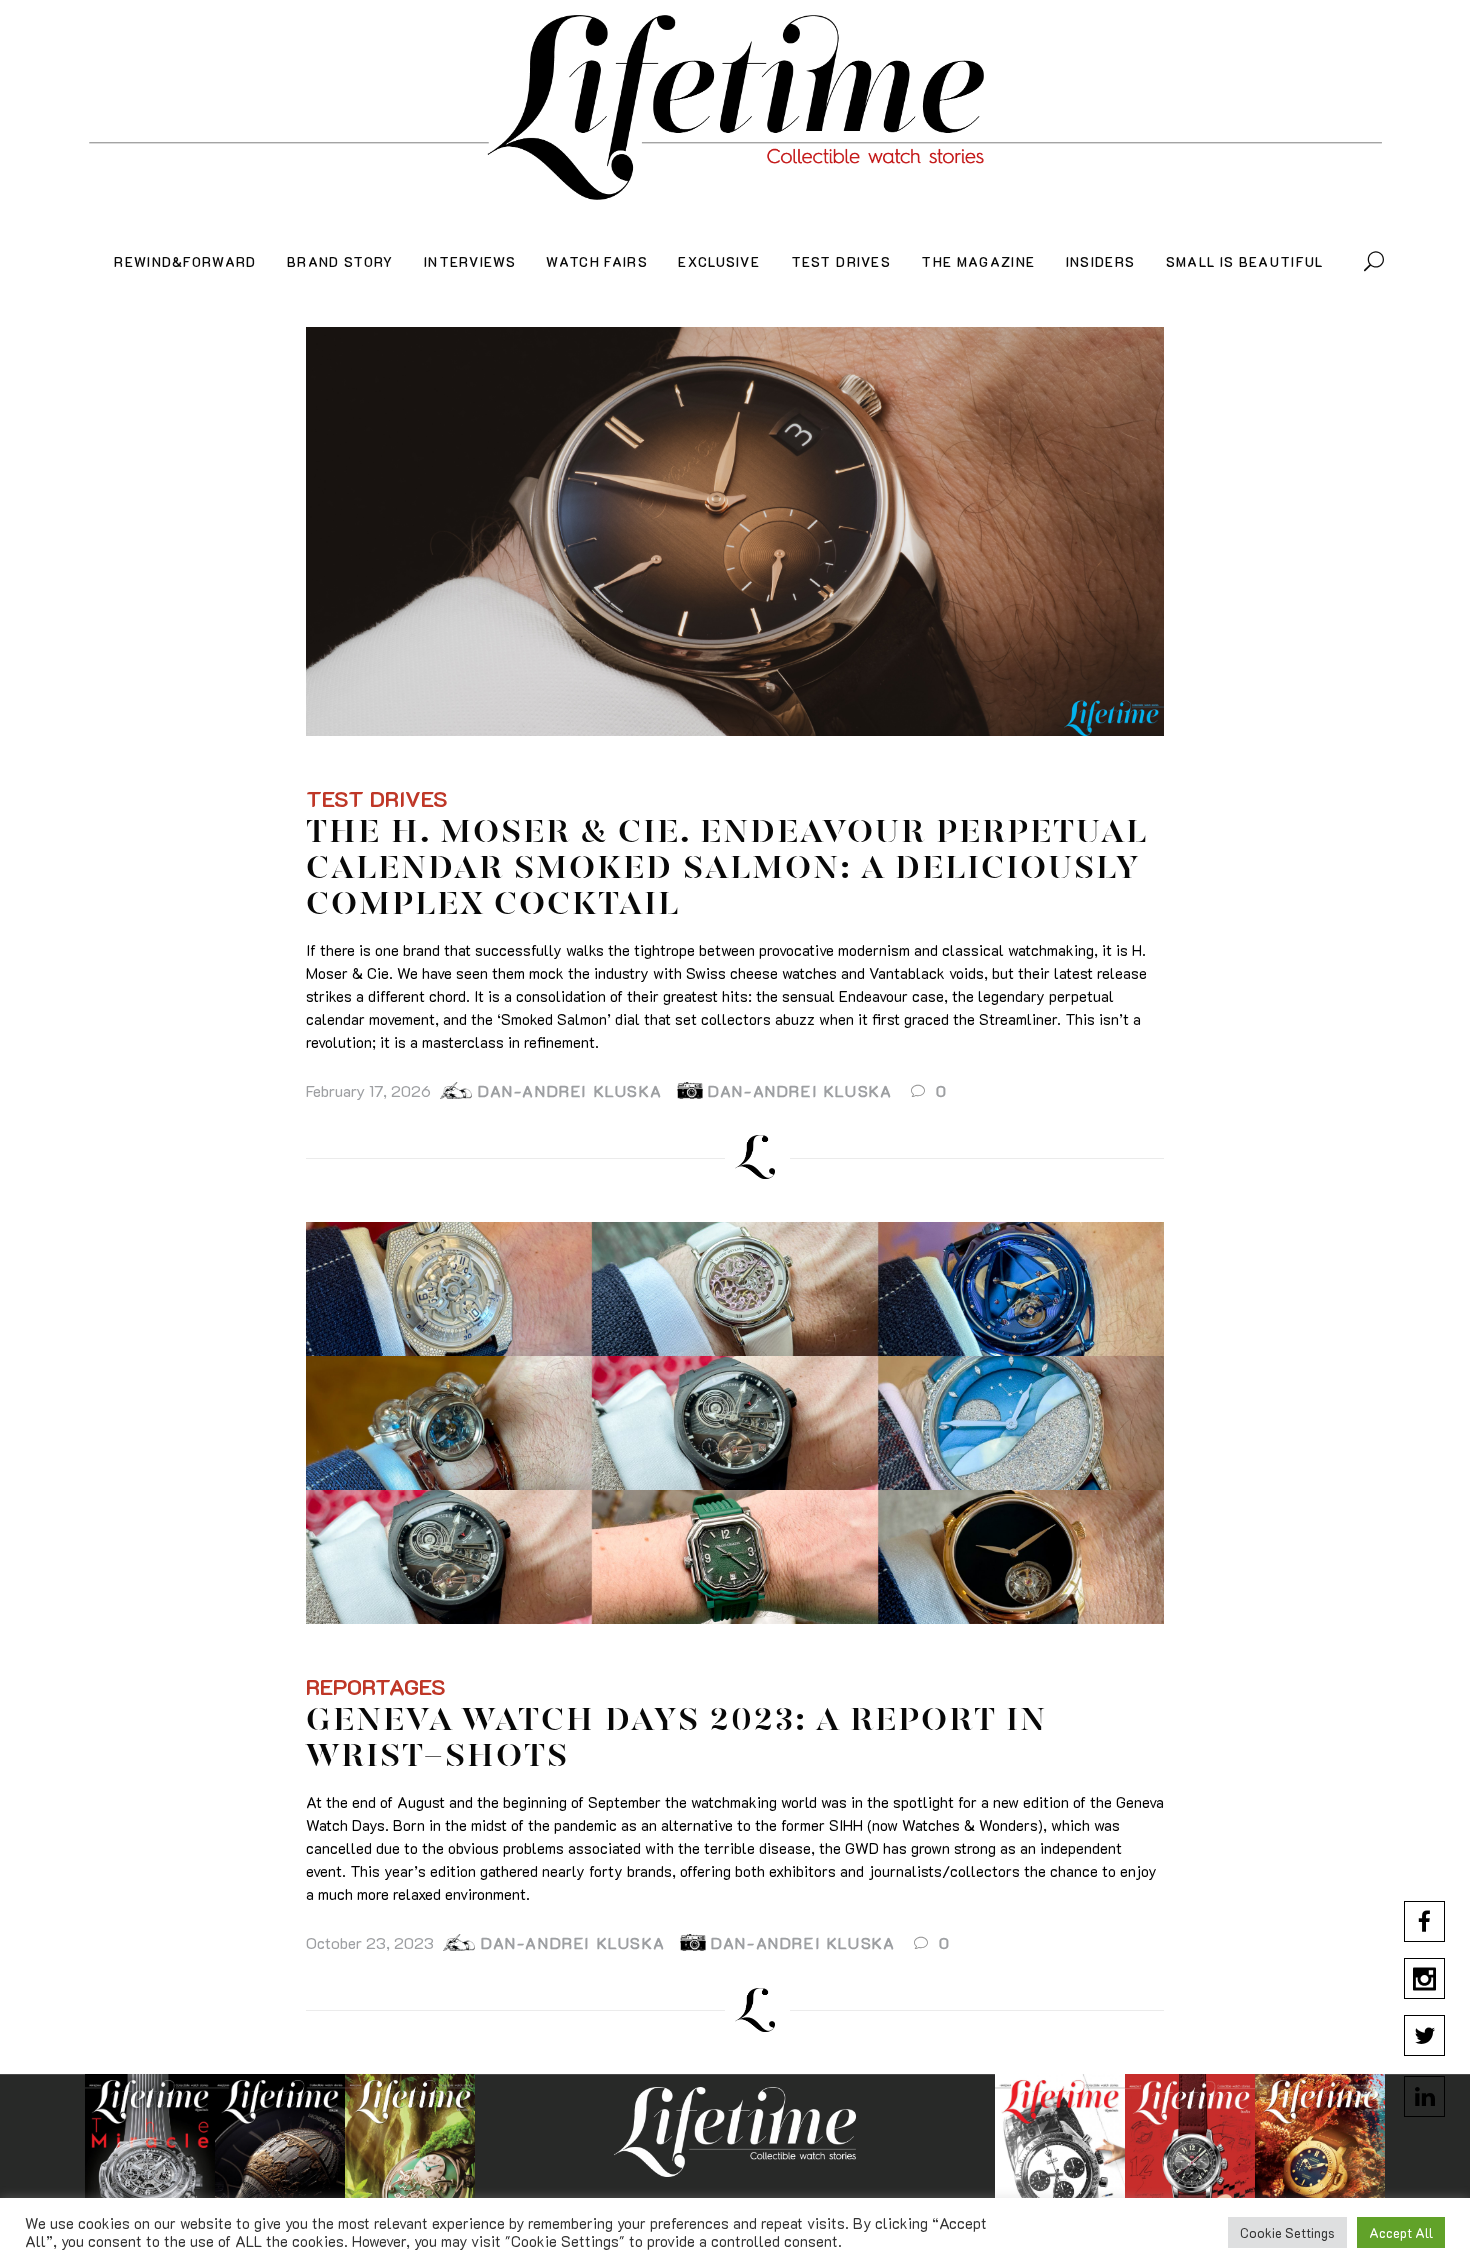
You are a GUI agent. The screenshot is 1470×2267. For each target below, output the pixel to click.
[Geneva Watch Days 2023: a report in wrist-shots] (735, 1423)
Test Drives (377, 798)
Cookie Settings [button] (1287, 2232)
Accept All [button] (1401, 2232)
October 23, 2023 (370, 1942)
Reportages (376, 1686)
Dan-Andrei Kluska (570, 1090)
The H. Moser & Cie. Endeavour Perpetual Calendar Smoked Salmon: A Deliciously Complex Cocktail (726, 870)
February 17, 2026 (368, 1090)
